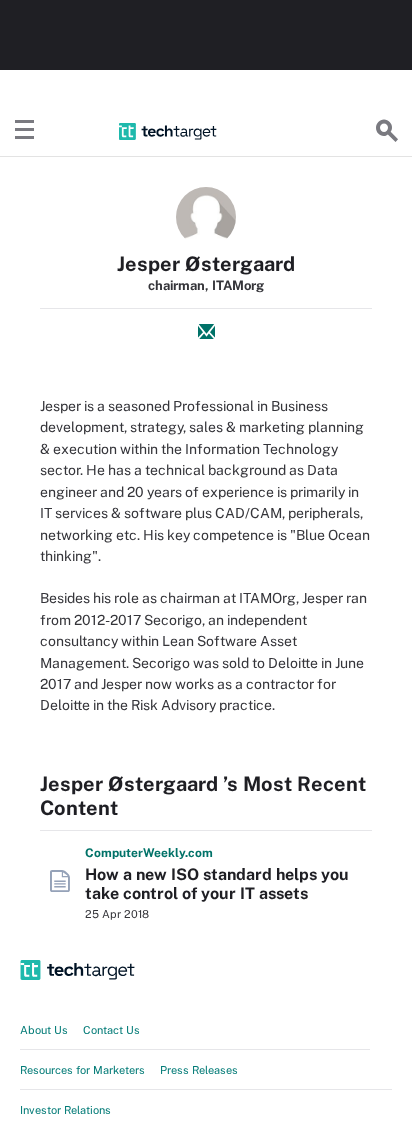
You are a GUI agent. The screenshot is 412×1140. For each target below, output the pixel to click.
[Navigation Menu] (25, 131)
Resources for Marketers (82, 1070)
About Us (44, 1030)
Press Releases (199, 1070)
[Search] (387, 131)
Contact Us (111, 1030)
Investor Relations (65, 1110)
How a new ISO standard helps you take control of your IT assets (217, 884)
